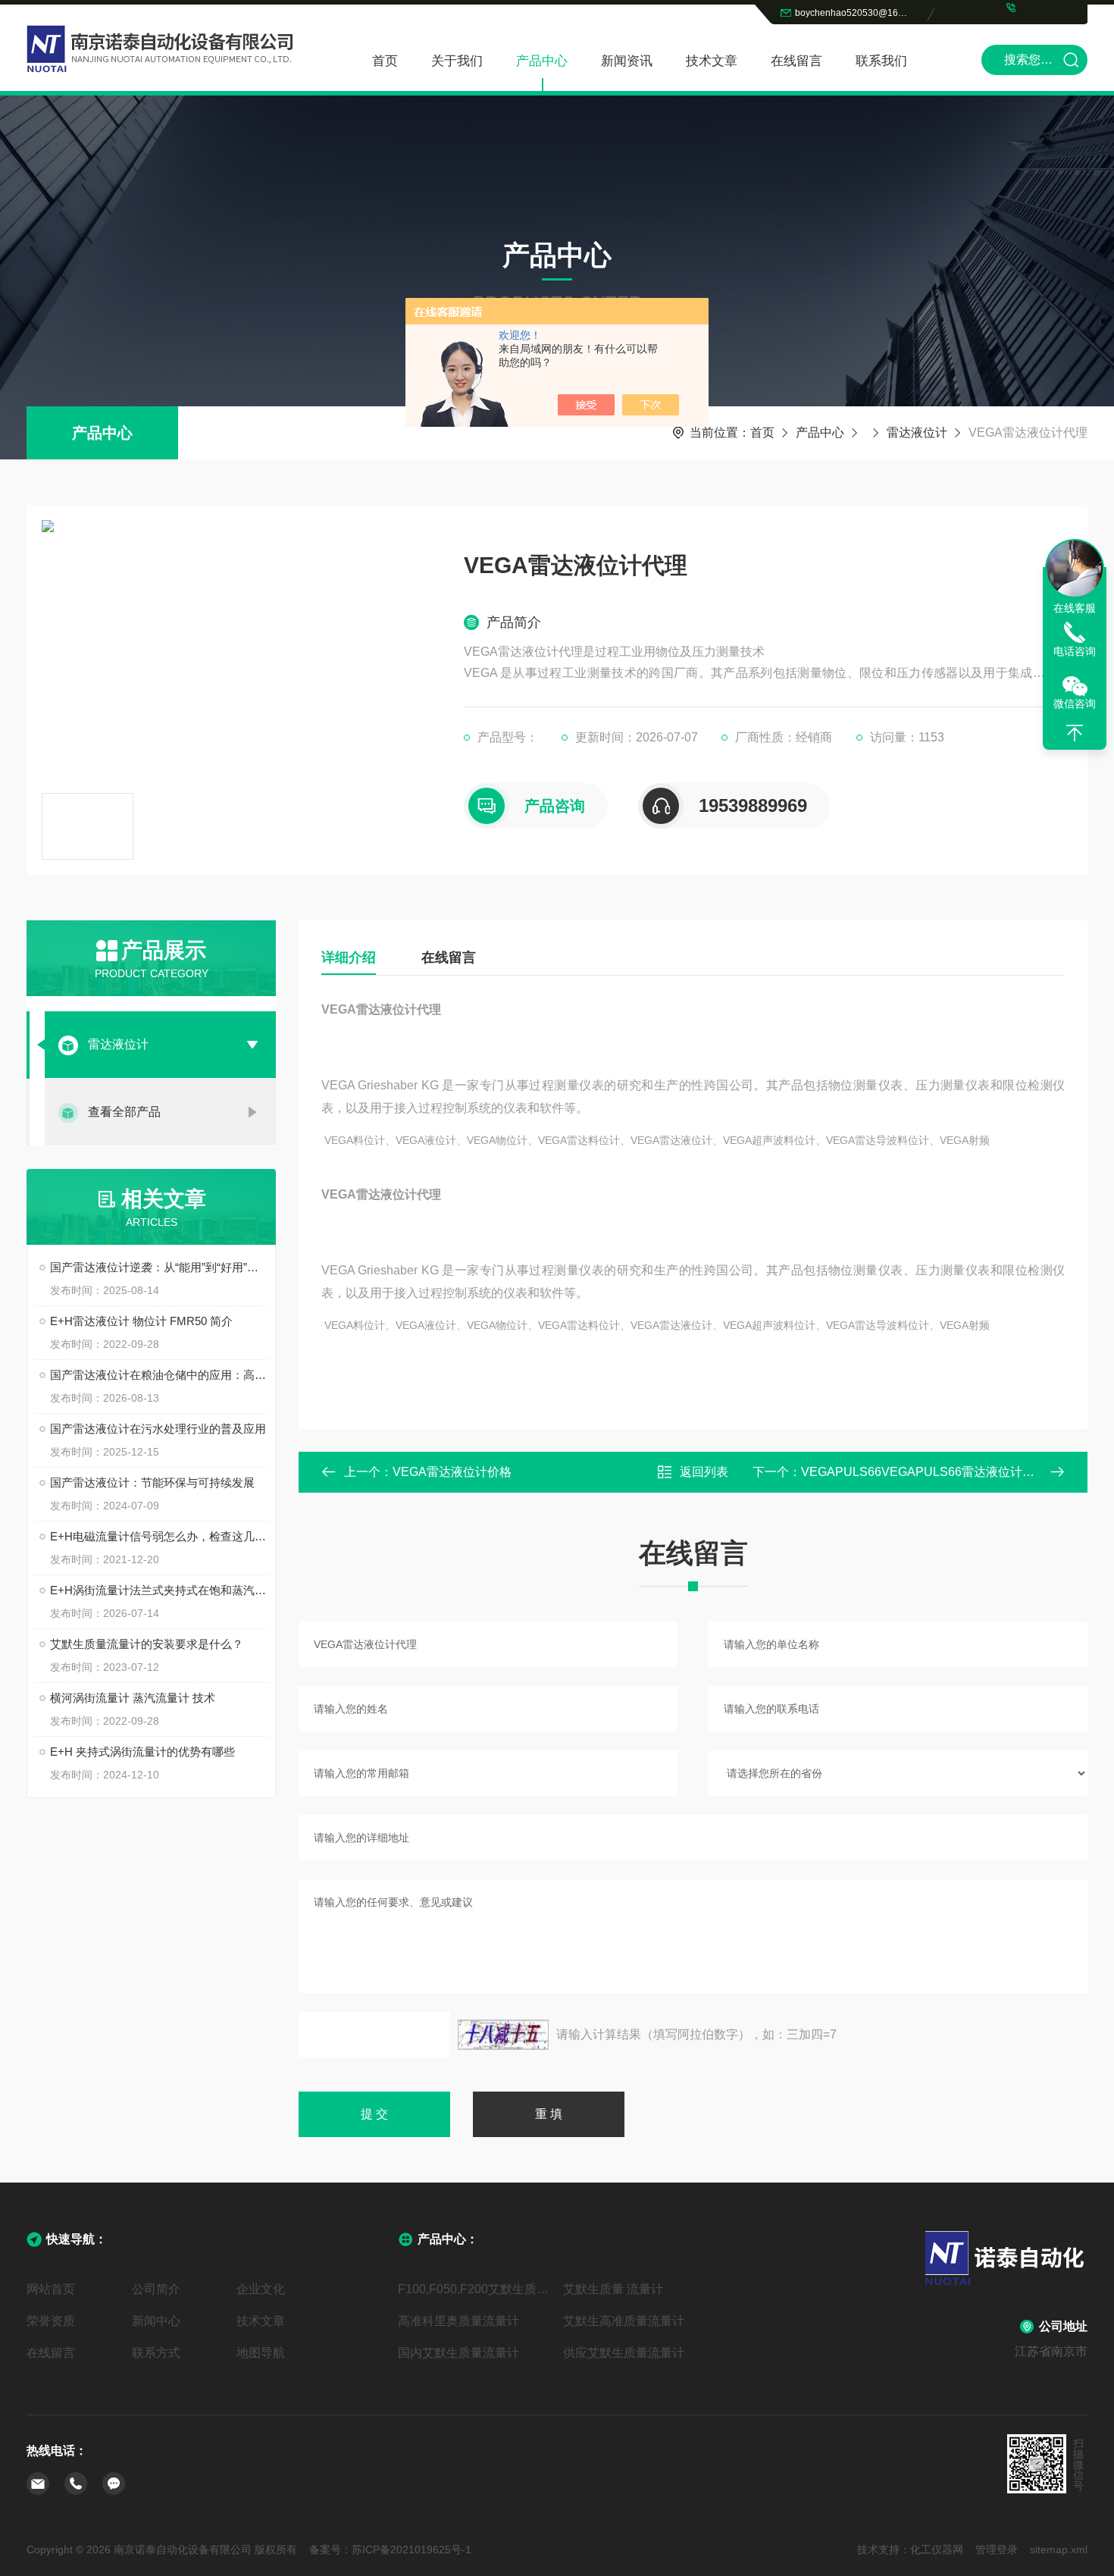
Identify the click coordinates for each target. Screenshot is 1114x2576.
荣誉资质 (51, 2321)
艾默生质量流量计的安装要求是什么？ (147, 1644)
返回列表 (704, 1472)
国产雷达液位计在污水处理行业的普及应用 (158, 1429)
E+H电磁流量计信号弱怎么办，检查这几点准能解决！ (159, 1536)
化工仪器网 (937, 2549)
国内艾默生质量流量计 (458, 2353)
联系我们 (881, 61)
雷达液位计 (917, 432)
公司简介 (156, 2289)
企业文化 (261, 2289)
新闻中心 (156, 2321)
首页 (385, 61)
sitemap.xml (1059, 2549)
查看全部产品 (124, 1112)
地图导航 (261, 2353)
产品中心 (542, 61)
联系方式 (156, 2353)
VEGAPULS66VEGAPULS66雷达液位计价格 (924, 1472)
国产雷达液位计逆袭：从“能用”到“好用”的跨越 (159, 1267)
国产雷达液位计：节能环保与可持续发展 (152, 1482)
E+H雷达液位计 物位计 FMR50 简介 (141, 1321)
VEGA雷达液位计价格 (452, 1472)
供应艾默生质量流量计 (624, 2353)
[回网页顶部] (1075, 733)
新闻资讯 (627, 61)
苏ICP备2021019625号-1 (411, 2549)
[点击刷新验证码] (503, 2035)
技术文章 (712, 61)
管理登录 (997, 2549)
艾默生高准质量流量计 (624, 2321)
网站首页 (51, 2289)
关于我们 (457, 61)
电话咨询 (1075, 651)
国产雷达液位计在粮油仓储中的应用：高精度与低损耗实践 (159, 1375)
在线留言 (796, 61)
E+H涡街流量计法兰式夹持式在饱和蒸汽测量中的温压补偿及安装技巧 (159, 1590)
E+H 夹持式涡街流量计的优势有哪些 (142, 1752)
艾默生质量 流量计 (613, 2289)
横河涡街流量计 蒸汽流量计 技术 (133, 1698)
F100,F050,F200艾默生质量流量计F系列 (474, 2289)
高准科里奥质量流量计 (458, 2321)
